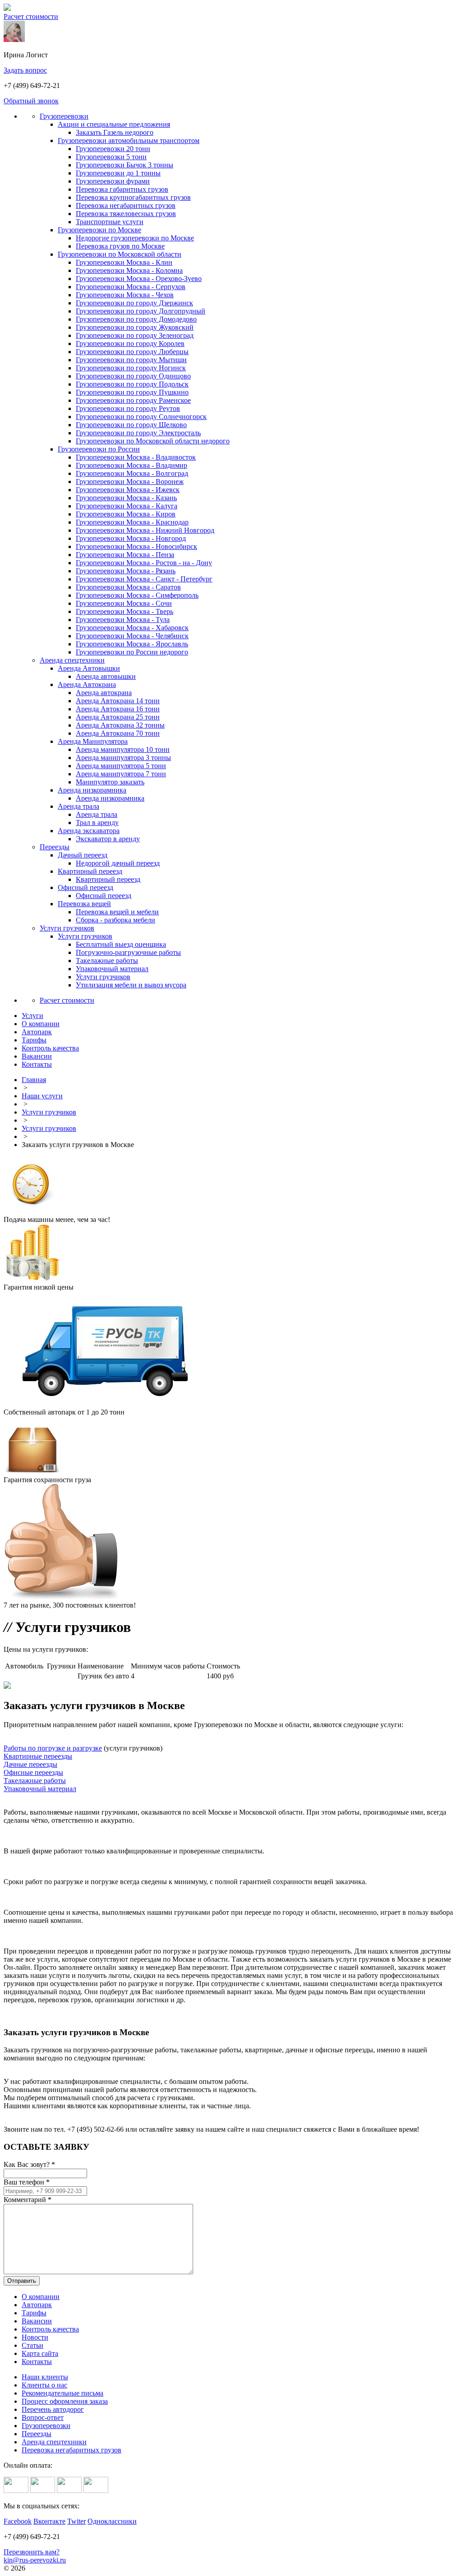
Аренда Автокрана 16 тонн (118, 709)
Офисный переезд (85, 887)
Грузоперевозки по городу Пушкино (132, 392)
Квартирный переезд (90, 871)
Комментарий (28, 2200)
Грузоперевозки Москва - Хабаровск (132, 628)
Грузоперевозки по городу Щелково (131, 425)
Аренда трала (79, 806)
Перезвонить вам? (32, 2552)
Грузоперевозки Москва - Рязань (126, 571)
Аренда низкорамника (92, 790)
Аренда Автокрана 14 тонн (118, 701)
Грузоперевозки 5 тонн (111, 157)
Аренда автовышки (106, 676)
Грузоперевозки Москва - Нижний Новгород (145, 530)
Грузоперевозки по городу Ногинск (131, 368)
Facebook (18, 2521)
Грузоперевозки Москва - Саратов (128, 587)
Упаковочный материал (112, 969)
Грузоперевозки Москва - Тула (123, 620)
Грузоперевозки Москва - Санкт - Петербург (144, 579)
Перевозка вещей (84, 904)
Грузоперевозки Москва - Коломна (129, 270)
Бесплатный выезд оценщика (121, 944)
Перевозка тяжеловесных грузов (126, 214)
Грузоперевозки (64, 116)
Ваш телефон (27, 2182)
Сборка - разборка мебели (115, 920)
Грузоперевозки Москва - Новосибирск (136, 546)
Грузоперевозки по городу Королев (130, 343)
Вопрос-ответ (43, 2417)
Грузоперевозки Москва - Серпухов (131, 287)
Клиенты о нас (44, 2385)
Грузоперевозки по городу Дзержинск (134, 303)
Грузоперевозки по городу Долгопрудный (141, 311)
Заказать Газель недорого (115, 132)
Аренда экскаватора (89, 831)
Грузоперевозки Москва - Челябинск (132, 636)
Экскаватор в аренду (108, 839)
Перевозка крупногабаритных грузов (133, 197)
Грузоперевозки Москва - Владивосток (136, 457)
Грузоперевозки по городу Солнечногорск (141, 417)
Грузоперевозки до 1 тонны (118, 173)
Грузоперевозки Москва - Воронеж (130, 482)
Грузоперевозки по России (99, 449)
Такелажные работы (107, 961)
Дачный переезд (83, 855)
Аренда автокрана (104, 693)
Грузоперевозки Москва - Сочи (124, 603)
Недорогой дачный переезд (118, 863)
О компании (41, 2297)
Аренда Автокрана (87, 684)
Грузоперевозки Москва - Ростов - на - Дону (144, 563)
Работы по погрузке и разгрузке (53, 1748)
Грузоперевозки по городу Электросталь (138, 433)
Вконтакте (49, 2521)
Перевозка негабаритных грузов (126, 205)
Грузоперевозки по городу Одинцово (133, 376)
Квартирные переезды (38, 1756)
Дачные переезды (30, 1764)
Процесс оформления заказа (65, 2401)
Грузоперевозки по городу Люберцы (132, 352)
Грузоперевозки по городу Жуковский (135, 327)
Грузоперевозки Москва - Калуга (127, 506)
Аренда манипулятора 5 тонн (121, 766)
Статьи (32, 2345)
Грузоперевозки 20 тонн (113, 149)
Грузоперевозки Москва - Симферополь (137, 595)
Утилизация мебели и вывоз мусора (131, 985)
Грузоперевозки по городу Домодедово (136, 319)
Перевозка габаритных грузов (122, 189)
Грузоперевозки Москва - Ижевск (128, 490)
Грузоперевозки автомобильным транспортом (129, 141)
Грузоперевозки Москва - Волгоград (132, 473)
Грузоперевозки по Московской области (120, 254)
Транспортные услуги (110, 222)
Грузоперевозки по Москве (99, 230)
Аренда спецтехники (72, 660)
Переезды (55, 847)
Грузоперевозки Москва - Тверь (125, 611)
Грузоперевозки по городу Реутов (128, 408)
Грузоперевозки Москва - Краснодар (132, 522)
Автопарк (37, 2305)
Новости (35, 2337)
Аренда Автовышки (89, 668)
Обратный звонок (31, 101)
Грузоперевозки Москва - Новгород (131, 538)
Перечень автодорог (53, 2409)
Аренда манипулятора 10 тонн (123, 749)
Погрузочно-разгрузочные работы (128, 952)
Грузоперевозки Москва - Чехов (125, 295)
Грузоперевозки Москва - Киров (126, 514)
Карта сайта (40, 2353)
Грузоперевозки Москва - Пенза (125, 555)
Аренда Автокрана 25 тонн (118, 717)
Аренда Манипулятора (93, 741)
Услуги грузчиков (67, 928)
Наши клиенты (45, 2377)
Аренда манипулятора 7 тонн (121, 774)
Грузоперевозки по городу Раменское (133, 400)
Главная (34, 1080)
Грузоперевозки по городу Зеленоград (135, 335)
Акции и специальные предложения (114, 124)
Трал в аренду (97, 823)
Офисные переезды (33, 1772)
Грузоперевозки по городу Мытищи (131, 360)
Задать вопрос (25, 70)
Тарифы (34, 2313)
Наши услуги (42, 1096)
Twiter (76, 2521)
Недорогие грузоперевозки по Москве (135, 238)
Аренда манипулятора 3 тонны (123, 758)
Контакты (37, 2362)
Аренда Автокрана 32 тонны (120, 725)
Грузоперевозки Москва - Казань (126, 498)
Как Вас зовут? (29, 2164)
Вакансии (37, 2321)
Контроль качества (50, 2329)
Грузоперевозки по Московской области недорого (153, 441)
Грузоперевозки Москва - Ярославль (132, 644)
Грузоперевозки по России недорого (132, 652)
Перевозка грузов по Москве (120, 246)
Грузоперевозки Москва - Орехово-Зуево (139, 279)
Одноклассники (112, 2521)
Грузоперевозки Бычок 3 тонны (125, 165)
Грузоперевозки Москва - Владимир (132, 465)
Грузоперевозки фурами (113, 181)
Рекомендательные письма (62, 2393)
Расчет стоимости (31, 16)
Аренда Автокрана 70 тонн (118, 733)
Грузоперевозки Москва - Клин (124, 262)
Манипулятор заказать (110, 782)
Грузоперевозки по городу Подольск (132, 384)
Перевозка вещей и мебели (117, 912)
